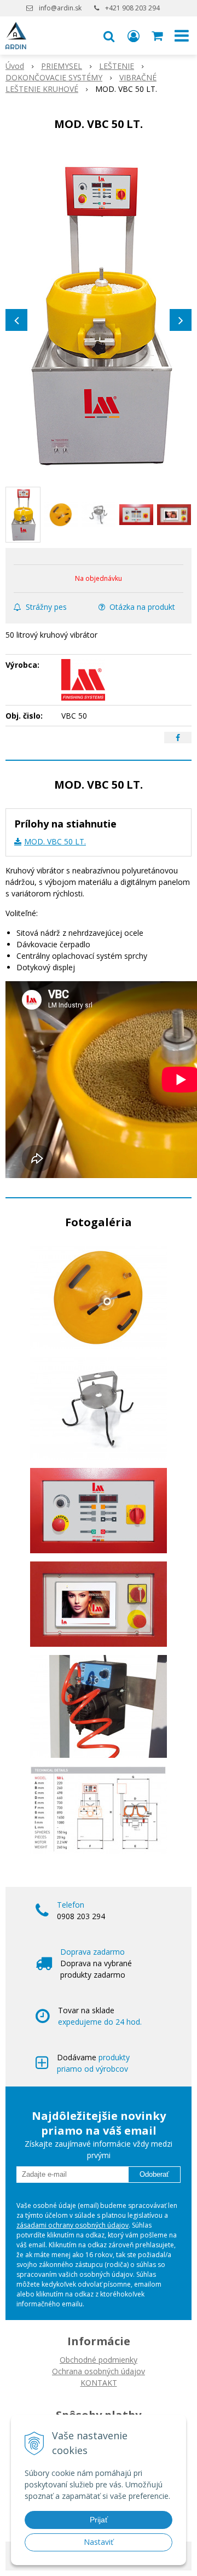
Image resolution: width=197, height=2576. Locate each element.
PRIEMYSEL (62, 66)
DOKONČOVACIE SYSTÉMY (54, 77)
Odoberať (154, 2174)
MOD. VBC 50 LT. (55, 841)
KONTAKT (99, 2383)
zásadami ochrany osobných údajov (73, 2225)
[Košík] (158, 36)
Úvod (15, 66)
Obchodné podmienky (99, 2360)
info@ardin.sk (60, 8)
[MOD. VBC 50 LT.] (99, 314)
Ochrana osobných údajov (99, 2371)
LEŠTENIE (117, 66)
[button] (109, 36)
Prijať (99, 2520)
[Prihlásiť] (134, 36)
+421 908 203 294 (132, 8)
